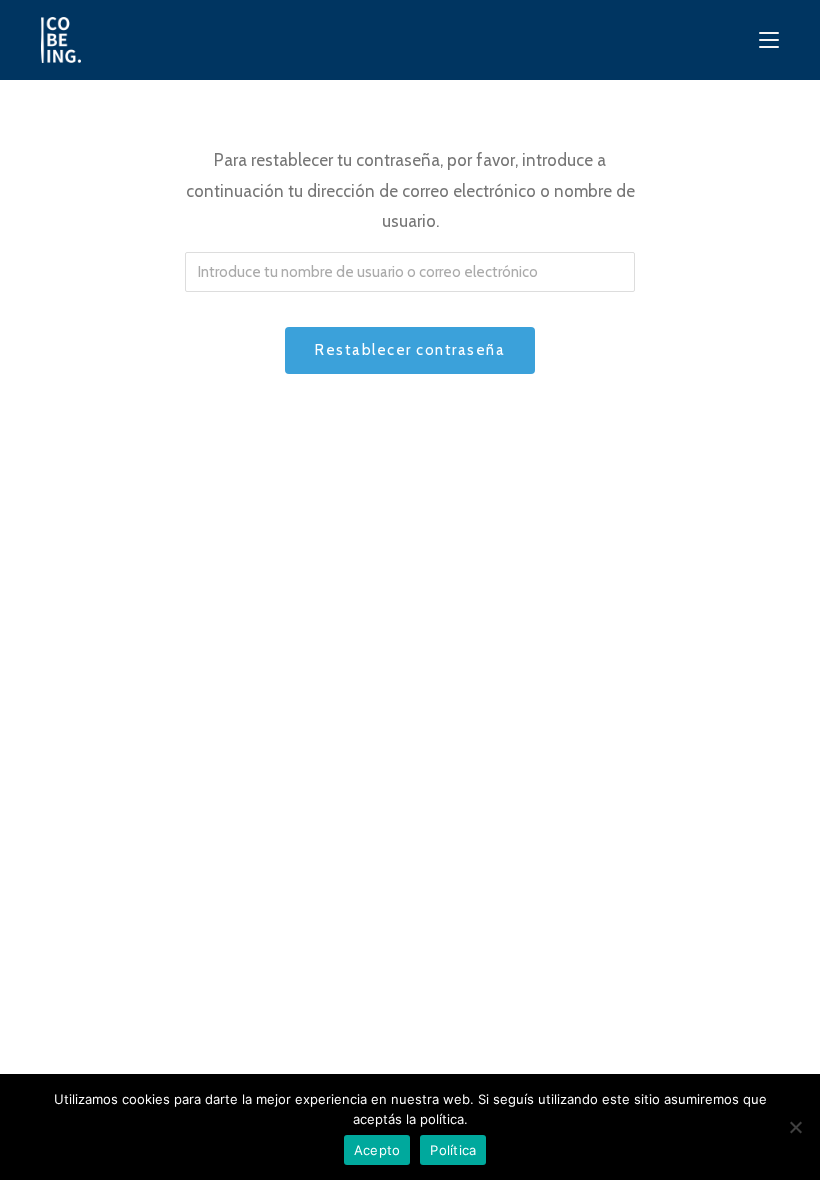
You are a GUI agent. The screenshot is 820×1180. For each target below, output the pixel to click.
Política (453, 1150)
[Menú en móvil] (769, 40)
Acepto (377, 1150)
